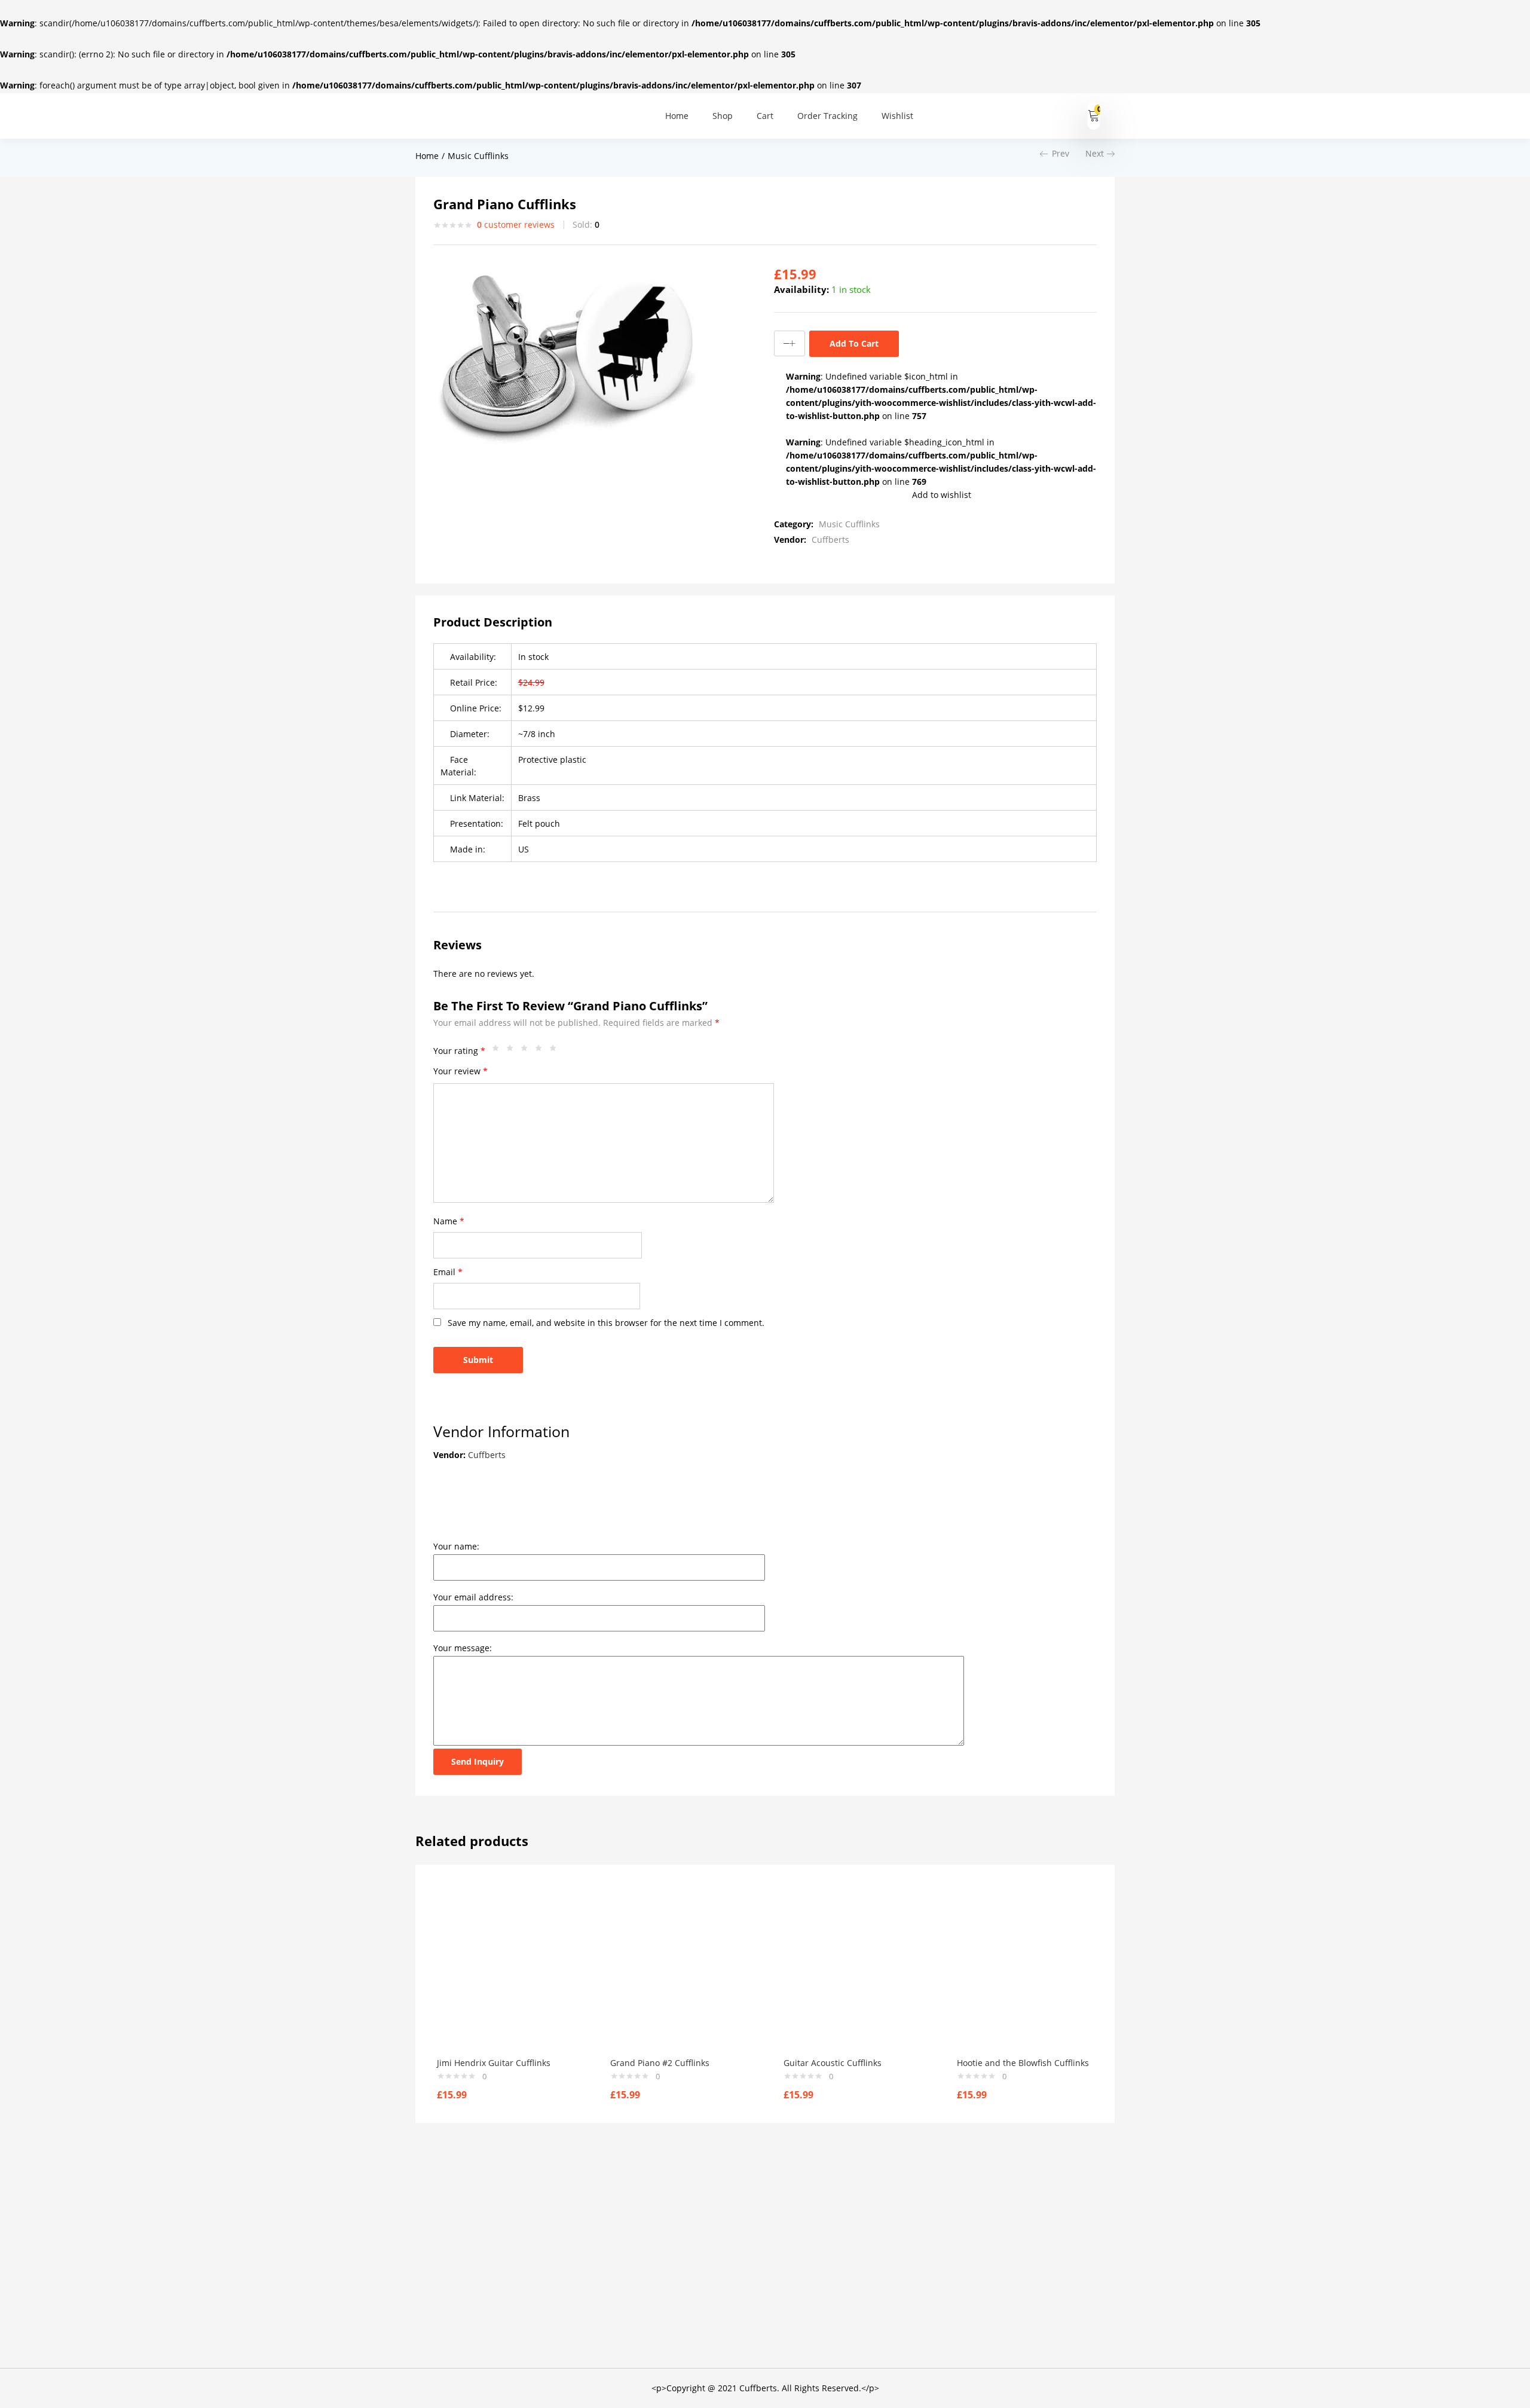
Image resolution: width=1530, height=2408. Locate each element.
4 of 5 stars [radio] (541, 1051)
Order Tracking (827, 116)
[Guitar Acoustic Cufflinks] (852, 1973)
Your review (460, 1071)
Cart (765, 116)
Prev (1061, 153)
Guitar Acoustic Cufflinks (833, 2063)
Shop (723, 116)
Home (677, 116)
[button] (1094, 116)
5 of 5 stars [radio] (556, 1051)
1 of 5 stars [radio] (498, 1051)
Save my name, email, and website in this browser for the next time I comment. (606, 1323)
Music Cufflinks (478, 156)
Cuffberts (830, 540)
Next (1095, 153)
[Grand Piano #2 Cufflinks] (679, 1973)
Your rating (459, 1051)
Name (449, 1221)
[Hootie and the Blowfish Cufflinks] (1026, 1973)
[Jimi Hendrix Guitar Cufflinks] (506, 1973)
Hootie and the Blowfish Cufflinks (1023, 2063)
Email (448, 1272)
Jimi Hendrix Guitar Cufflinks (494, 2063)
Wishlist (897, 116)
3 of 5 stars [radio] (527, 1051)
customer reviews (516, 224)
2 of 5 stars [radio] (513, 1051)
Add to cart (854, 343)
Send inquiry (478, 1761)
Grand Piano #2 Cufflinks (660, 2063)
